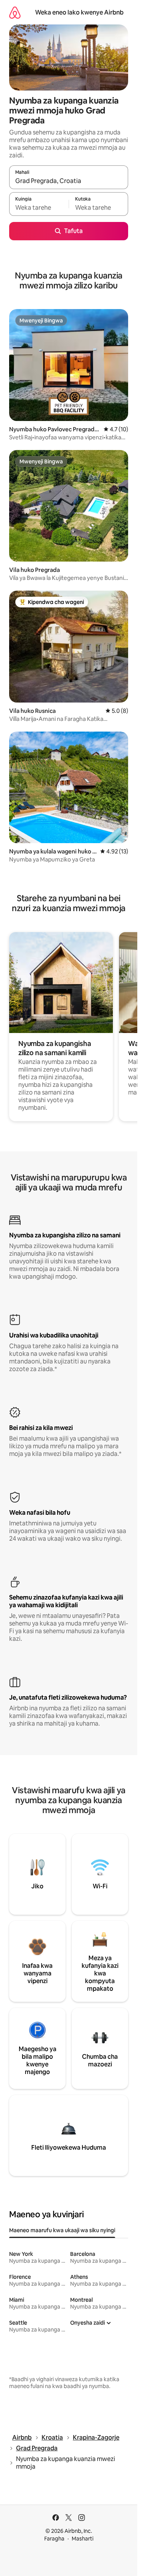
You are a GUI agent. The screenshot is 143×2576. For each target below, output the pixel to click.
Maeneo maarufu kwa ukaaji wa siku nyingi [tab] (62, 2230)
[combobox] (69, 181)
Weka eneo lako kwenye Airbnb (79, 12)
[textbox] (39, 207)
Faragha (54, 2539)
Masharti (83, 2539)
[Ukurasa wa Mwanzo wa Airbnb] (15, 12)
